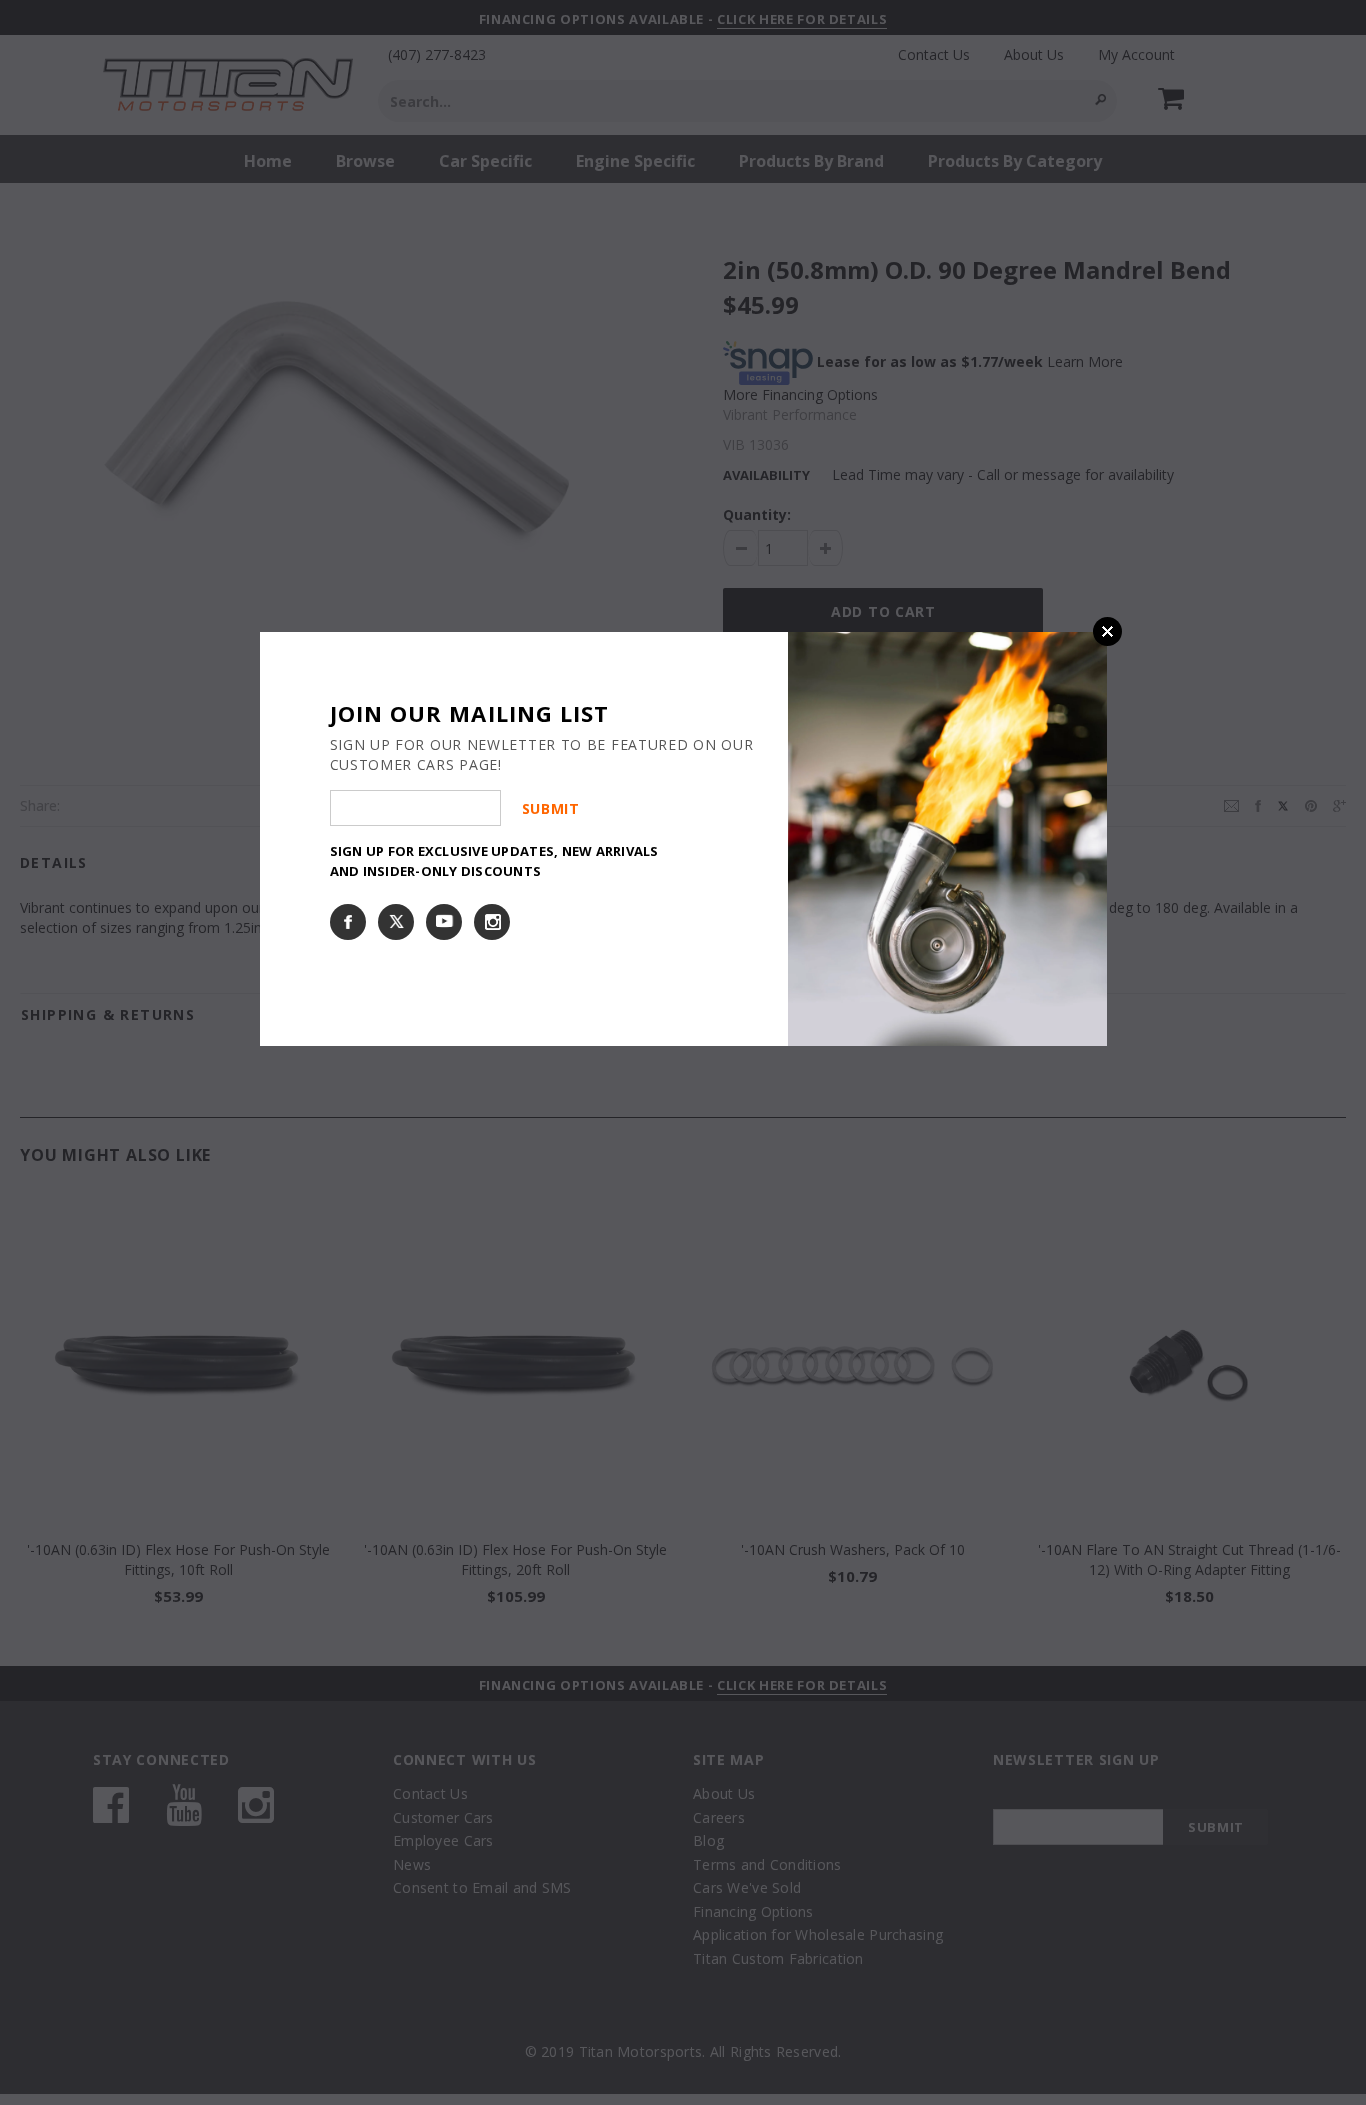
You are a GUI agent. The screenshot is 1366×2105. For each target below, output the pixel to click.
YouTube (444, 922)
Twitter (396, 922)
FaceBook (348, 922)
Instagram (492, 922)
